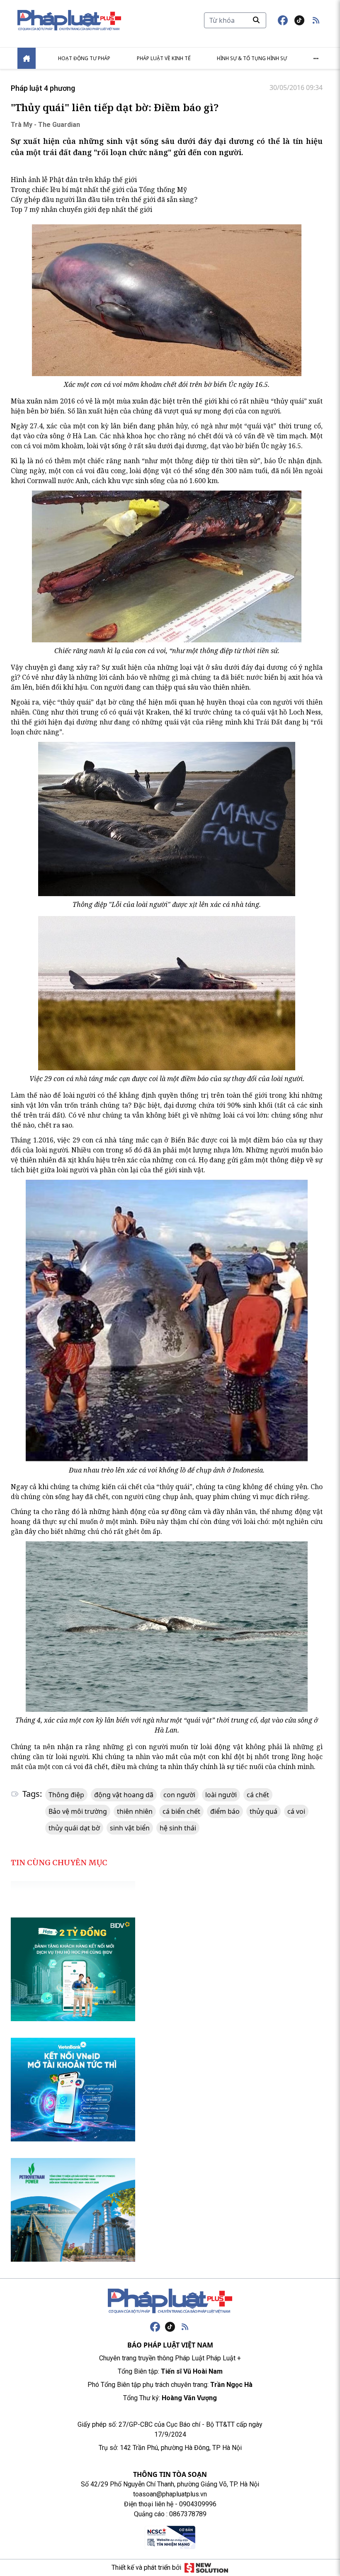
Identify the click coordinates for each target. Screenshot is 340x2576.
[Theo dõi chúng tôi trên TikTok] (299, 20)
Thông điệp (66, 1795)
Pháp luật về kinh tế (164, 58)
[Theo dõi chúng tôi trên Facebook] (283, 20)
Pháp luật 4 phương (43, 88)
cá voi (296, 1811)
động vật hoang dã (124, 1795)
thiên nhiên (135, 1811)
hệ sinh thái (178, 1828)
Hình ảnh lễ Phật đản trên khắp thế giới (74, 180)
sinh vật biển (130, 1828)
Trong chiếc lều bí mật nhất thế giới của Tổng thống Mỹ (99, 190)
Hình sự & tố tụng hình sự (252, 58)
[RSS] (185, 2327)
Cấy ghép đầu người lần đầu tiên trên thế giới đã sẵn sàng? (104, 199)
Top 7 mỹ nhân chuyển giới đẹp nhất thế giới (81, 209)
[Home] (27, 58)
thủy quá (263, 1811)
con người (179, 1795)
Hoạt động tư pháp (84, 58)
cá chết (258, 1795)
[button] (316, 20)
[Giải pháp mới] (206, 2568)
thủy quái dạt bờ (74, 1828)
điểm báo (225, 1811)
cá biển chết (181, 1811)
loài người (221, 1795)
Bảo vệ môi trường (78, 1811)
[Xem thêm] (316, 58)
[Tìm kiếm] (256, 20)
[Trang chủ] (170, 2301)
